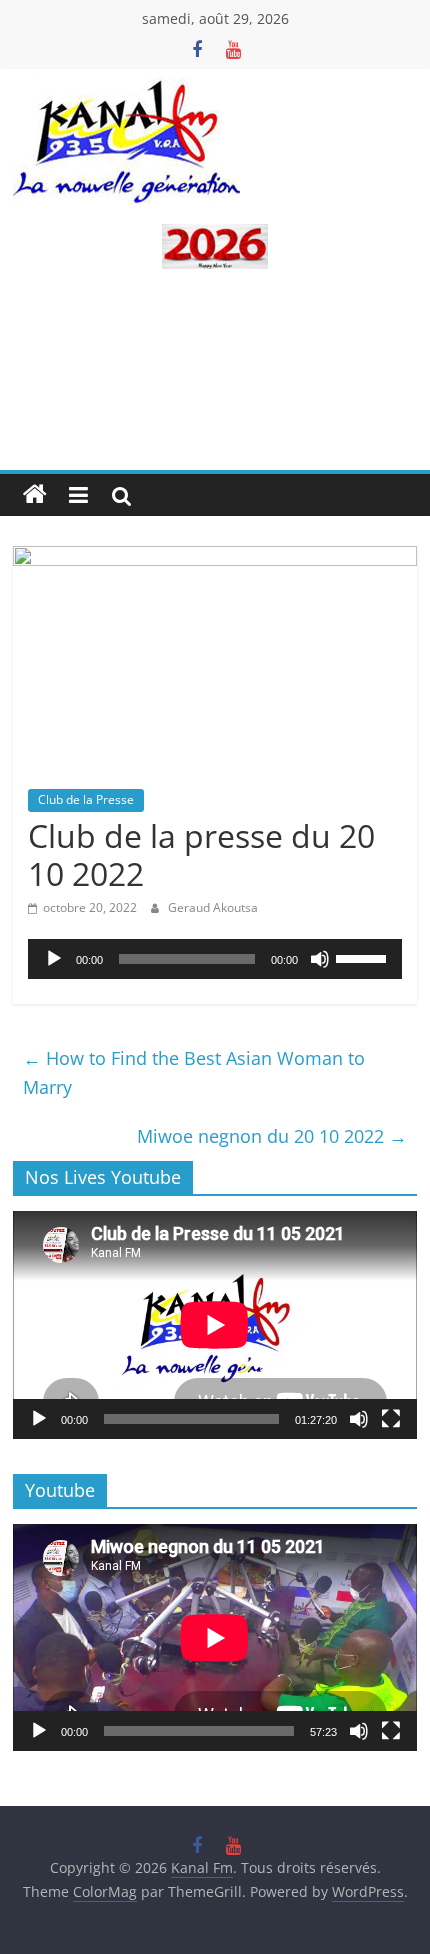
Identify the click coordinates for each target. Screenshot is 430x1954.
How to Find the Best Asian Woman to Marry (194, 1072)
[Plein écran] (391, 1419)
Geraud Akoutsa (213, 907)
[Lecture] (54, 959)
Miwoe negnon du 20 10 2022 (272, 1136)
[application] (215, 959)
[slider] (364, 957)
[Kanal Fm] (35, 495)
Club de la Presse (86, 799)
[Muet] (320, 959)
